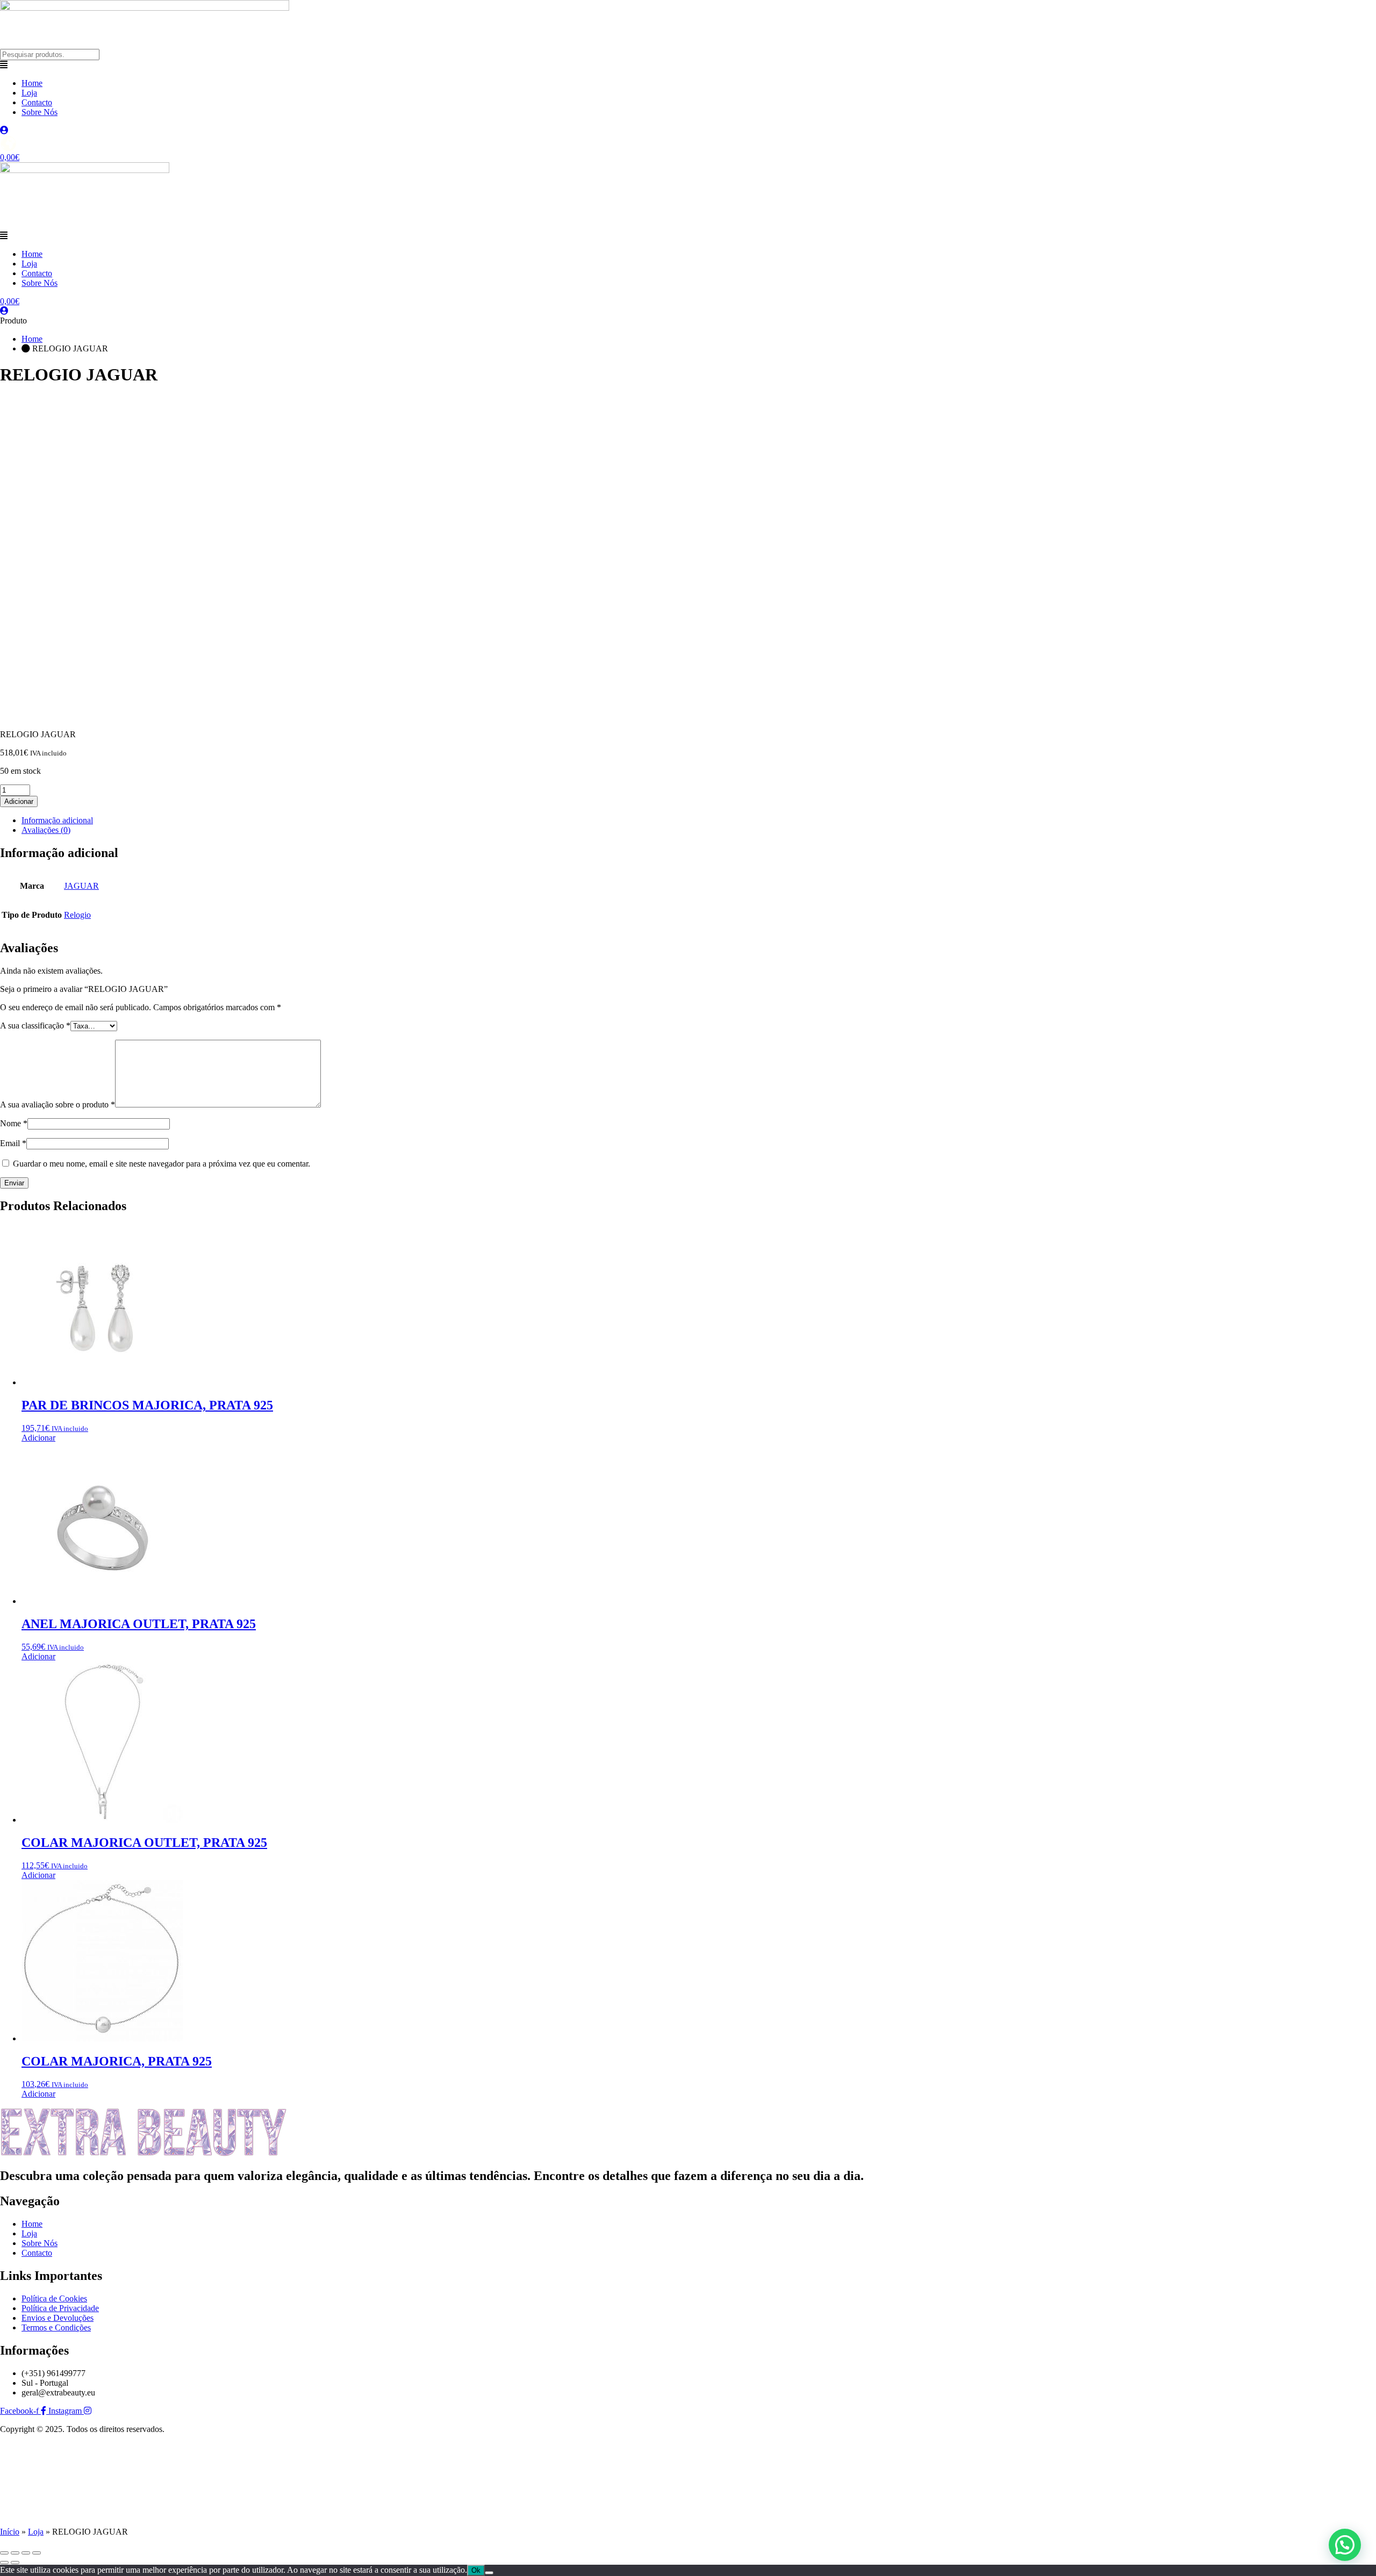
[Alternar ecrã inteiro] (15, 2553)
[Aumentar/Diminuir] (4, 2553)
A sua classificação (35, 1026)
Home (32, 83)
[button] (688, 65)
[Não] (489, 2573)
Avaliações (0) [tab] (46, 830)
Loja (29, 93)
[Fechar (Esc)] (37, 2553)
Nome (14, 1123)
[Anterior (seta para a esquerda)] (4, 2563)
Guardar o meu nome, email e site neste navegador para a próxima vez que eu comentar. (162, 1164)
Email (13, 1143)
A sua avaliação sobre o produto (58, 1104)
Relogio (77, 915)
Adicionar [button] (38, 1438)
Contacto (37, 102)
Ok (476, 2570)
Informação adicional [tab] (57, 820)
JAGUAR (81, 886)
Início (10, 2532)
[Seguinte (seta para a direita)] (15, 2563)
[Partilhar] (26, 2553)
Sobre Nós (40, 112)
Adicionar (19, 801)
